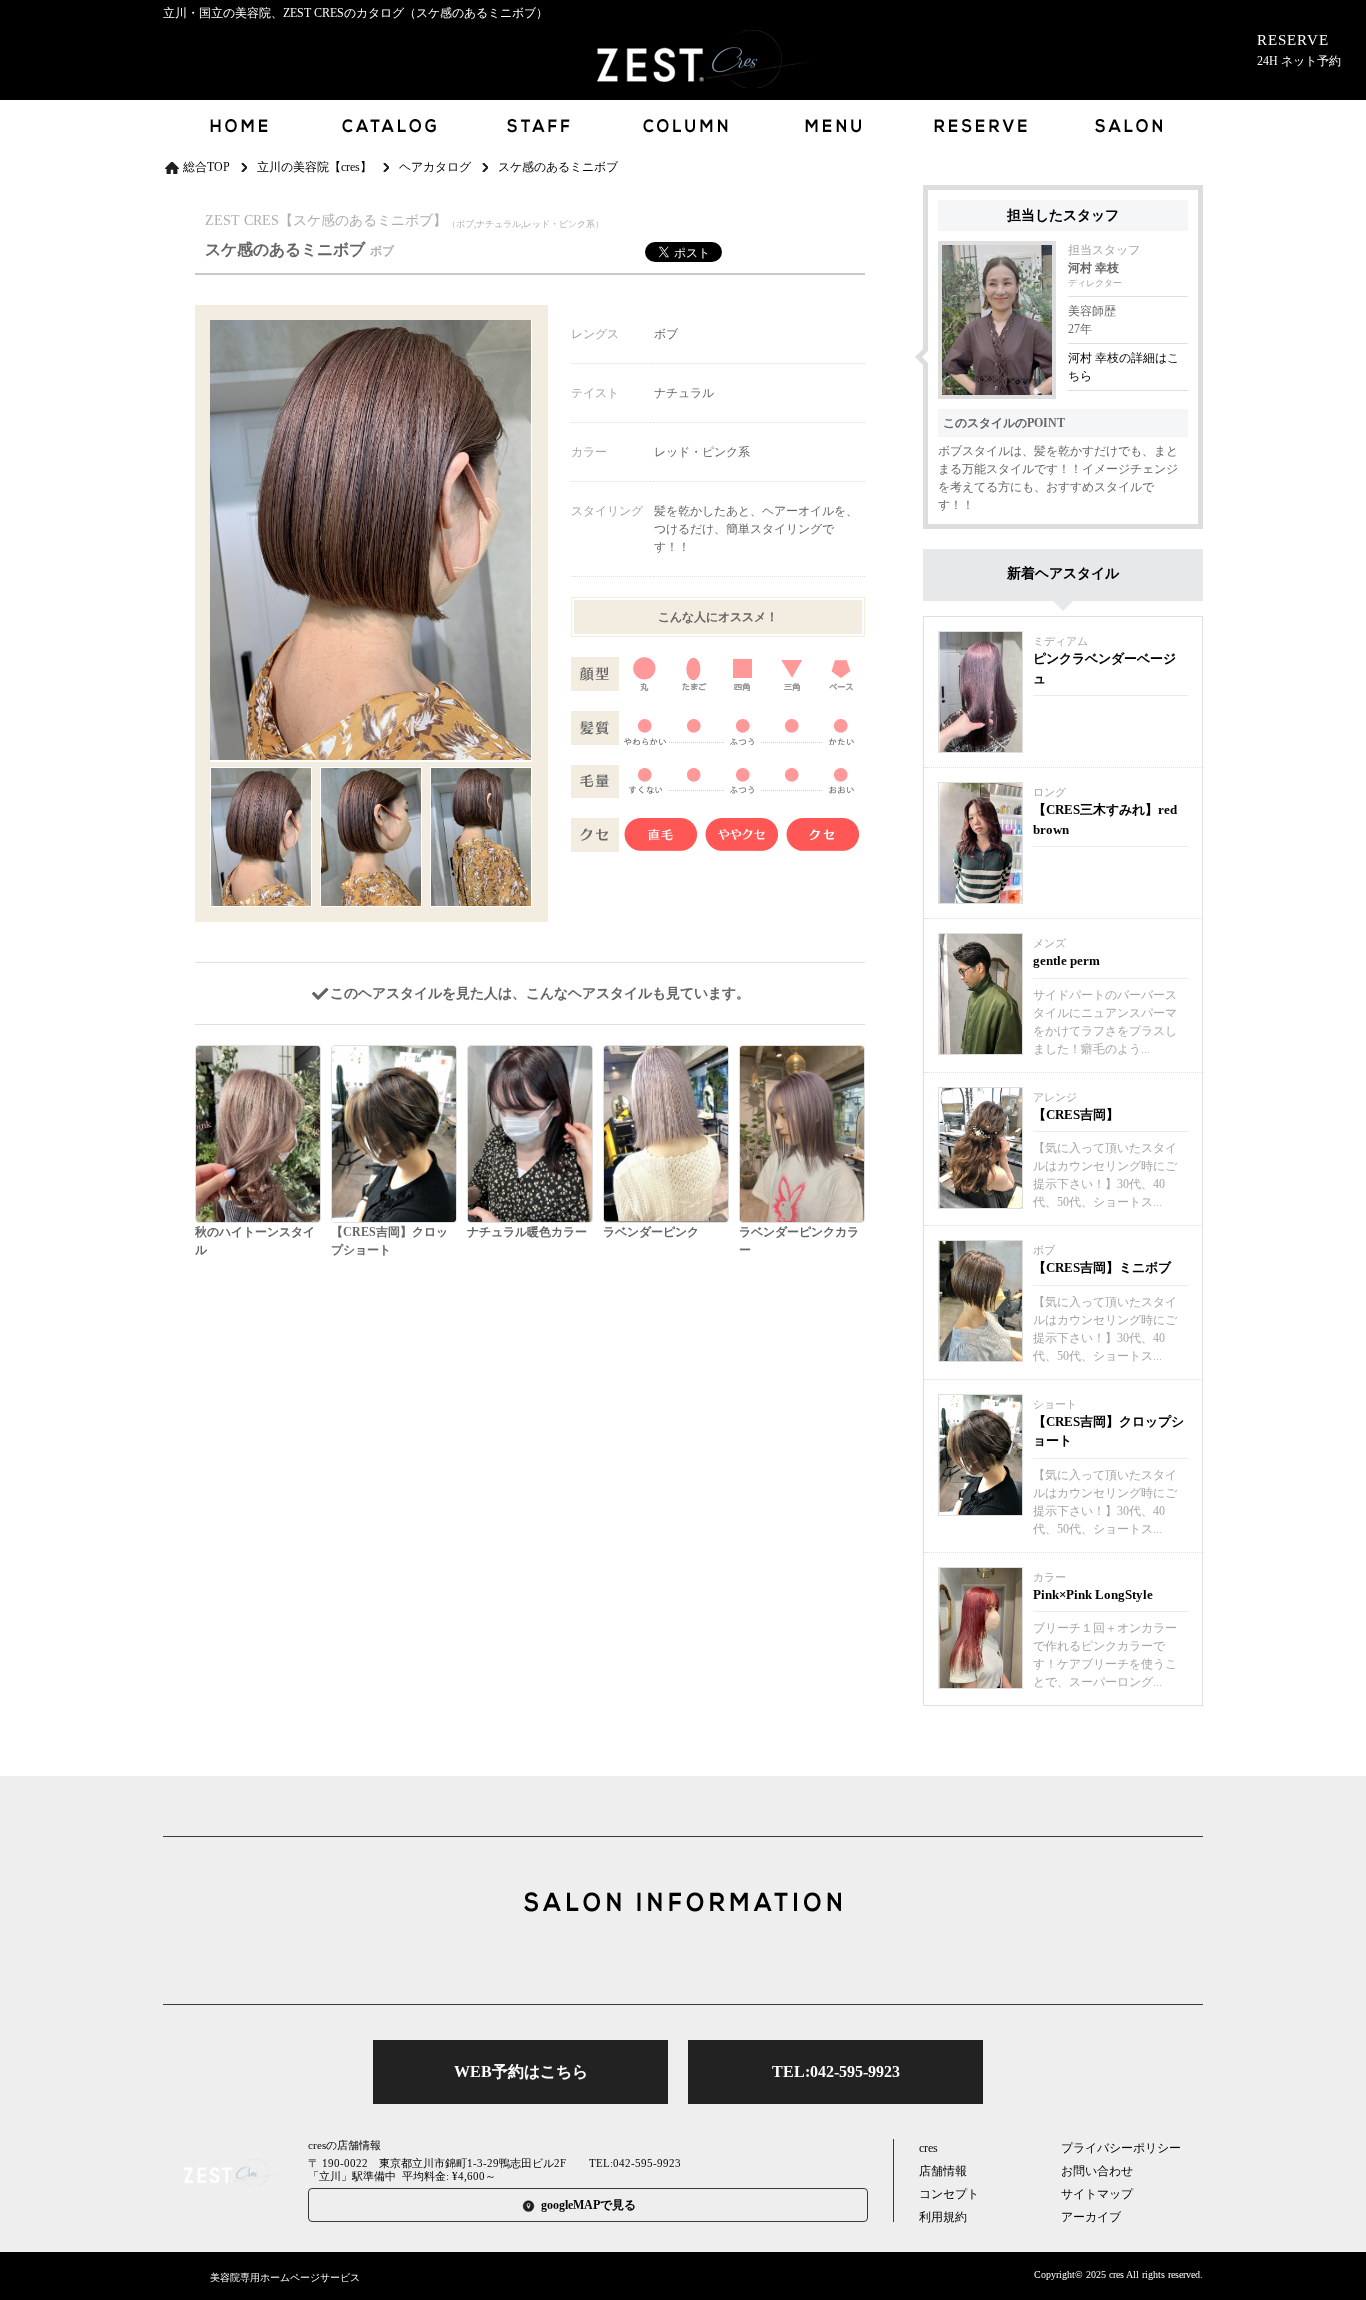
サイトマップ (1097, 2194)
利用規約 (943, 2217)
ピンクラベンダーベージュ (1104, 668)
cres (928, 2148)
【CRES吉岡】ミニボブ (1102, 1267)
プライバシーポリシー (1121, 2148)
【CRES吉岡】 (1076, 1114)
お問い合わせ (1097, 2171)
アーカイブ (1091, 2217)
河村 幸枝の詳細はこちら (1123, 367)
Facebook (683, 1958)
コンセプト (949, 2194)
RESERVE (1299, 50)
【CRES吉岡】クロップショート (1108, 1431)
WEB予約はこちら (521, 2071)
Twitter (620, 1958)
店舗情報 (943, 2171)
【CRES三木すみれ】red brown (1105, 819)
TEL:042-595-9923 (836, 2071)
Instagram (746, 1958)
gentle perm (1066, 960)
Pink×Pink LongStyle (1093, 1594)
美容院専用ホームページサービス (285, 2277)
